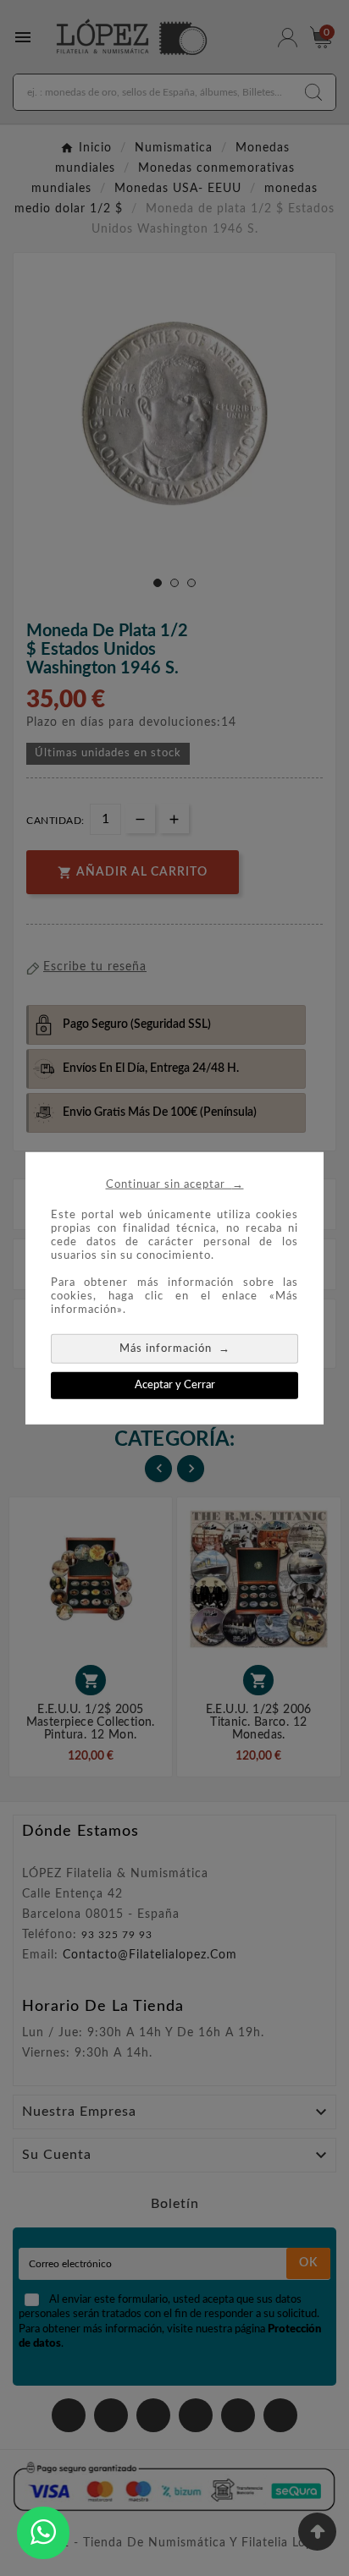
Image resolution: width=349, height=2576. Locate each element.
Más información (175, 1347)
